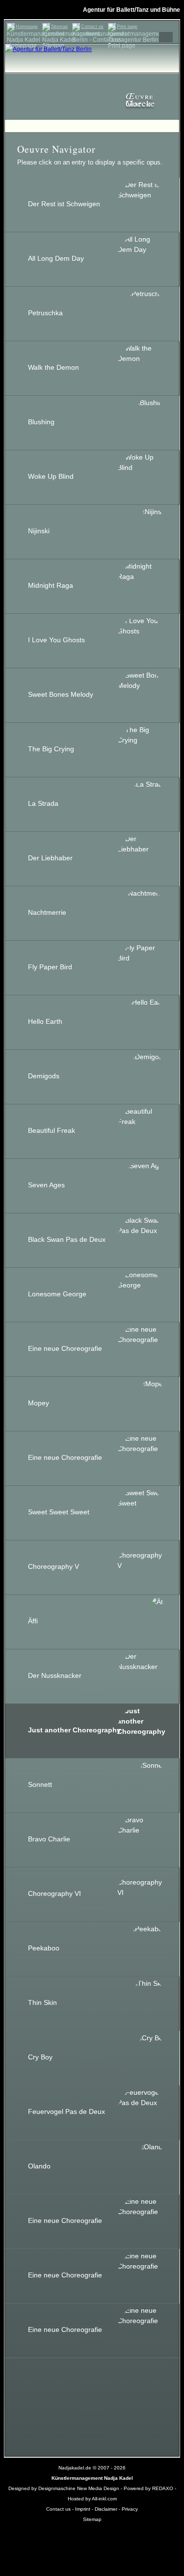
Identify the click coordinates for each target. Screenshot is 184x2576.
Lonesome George (57, 1294)
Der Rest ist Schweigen (64, 204)
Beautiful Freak (52, 1130)
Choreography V (53, 1566)
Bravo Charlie (49, 1839)
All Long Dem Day (56, 258)
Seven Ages (46, 1185)
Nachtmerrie (47, 912)
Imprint (83, 2509)
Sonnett (40, 1784)
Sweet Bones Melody (61, 694)
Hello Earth (45, 1021)
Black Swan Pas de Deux (67, 1239)
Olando (39, 2166)
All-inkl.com (104, 2499)
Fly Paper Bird (50, 967)
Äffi (33, 1621)
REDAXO (163, 2488)
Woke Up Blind (51, 476)
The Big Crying (51, 749)
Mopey (39, 1403)
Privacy (130, 2509)
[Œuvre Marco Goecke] (92, 78)
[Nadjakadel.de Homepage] (48, 49)
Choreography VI (54, 1893)
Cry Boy (40, 2057)
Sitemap (59, 27)
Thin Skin (42, 2002)
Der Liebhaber (50, 858)
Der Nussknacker (55, 1675)
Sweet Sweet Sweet (59, 1512)
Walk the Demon (53, 367)
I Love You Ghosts (56, 640)
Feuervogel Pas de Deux (66, 2111)
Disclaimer (106, 2509)
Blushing (41, 422)
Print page (127, 27)
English (166, 37)
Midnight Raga (51, 585)
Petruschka (45, 313)
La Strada (43, 803)
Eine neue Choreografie (65, 1348)
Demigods (44, 1076)
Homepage (27, 27)
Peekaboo (44, 1948)
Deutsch (148, 37)
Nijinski (39, 531)
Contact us (92, 27)
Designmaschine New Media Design (79, 2488)
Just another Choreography (74, 1730)
